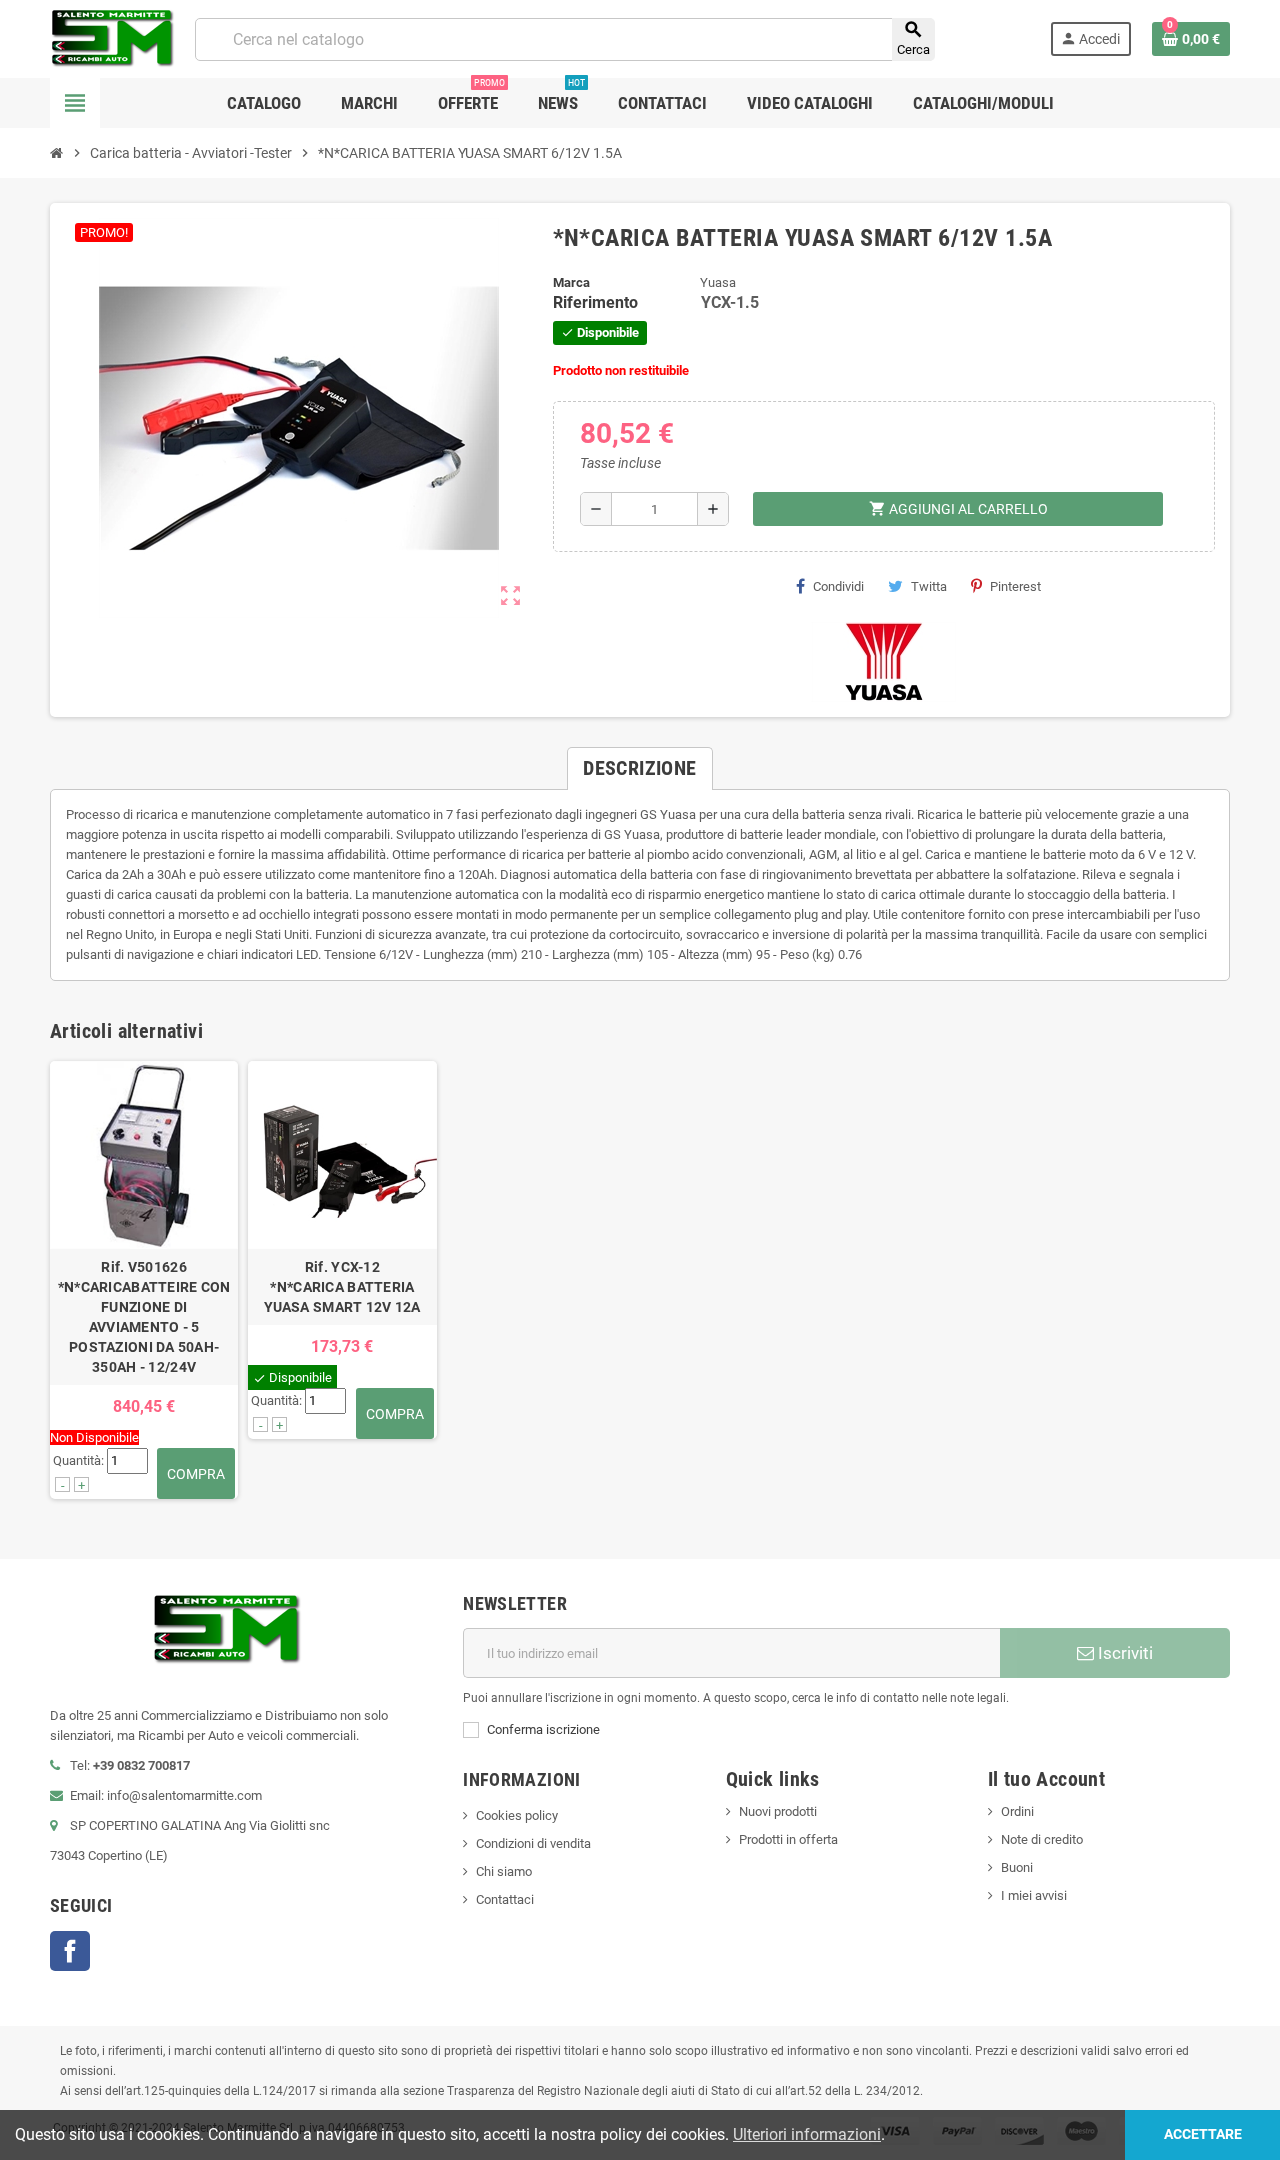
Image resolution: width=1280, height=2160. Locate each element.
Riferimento (595, 302)
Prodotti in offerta (788, 1839)
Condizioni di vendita (533, 1843)
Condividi (838, 586)
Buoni (1017, 1867)
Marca (571, 282)
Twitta (929, 586)
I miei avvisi (1034, 1895)
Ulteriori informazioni (807, 2134)
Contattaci (505, 1899)
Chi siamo (504, 1871)
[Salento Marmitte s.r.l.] (112, 37)
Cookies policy (517, 1815)
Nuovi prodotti (778, 1811)
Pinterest (1015, 586)
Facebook (70, 1951)
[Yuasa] (884, 660)
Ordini (1017, 1811)
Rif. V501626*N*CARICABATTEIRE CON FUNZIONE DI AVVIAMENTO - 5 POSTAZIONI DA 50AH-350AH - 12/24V (144, 1317)
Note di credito (1042, 1839)
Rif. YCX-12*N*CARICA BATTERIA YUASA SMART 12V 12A (342, 1287)
